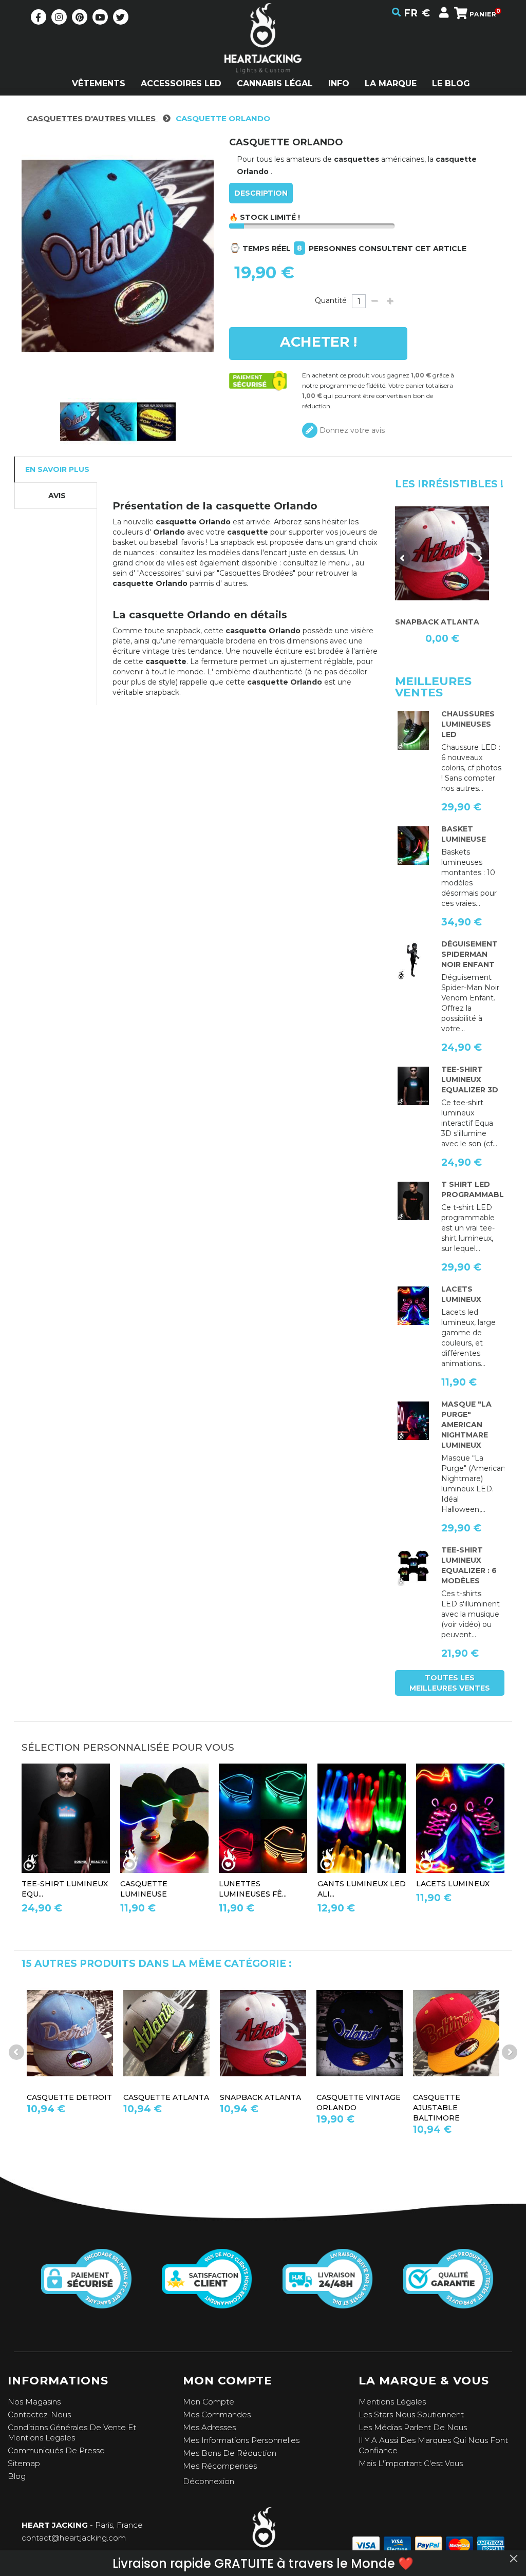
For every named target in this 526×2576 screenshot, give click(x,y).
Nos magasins (34, 2402)
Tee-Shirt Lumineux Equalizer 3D (470, 1079)
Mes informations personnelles (241, 2440)
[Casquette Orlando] (79, 422)
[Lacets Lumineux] (413, 1306)
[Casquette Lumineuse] (164, 1818)
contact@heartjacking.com (74, 2538)
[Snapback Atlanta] (213, 2033)
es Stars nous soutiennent (414, 2414)
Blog (17, 2476)
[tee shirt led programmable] (413, 1201)
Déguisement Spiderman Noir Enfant (469, 954)
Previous (403, 558)
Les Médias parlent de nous (413, 2427)
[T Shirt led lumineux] (413, 1086)
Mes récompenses (220, 2466)
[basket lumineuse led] (413, 846)
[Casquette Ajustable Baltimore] (406, 2033)
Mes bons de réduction (230, 2453)
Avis (57, 496)
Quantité (331, 300)
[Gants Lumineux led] (362, 1818)
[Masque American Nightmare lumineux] (413, 1421)
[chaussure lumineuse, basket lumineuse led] (413, 731)
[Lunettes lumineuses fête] (263, 1818)
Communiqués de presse (56, 2450)
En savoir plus (57, 469)
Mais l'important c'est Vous (411, 2463)
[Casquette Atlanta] (117, 2033)
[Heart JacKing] (263, 56)
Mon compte (209, 2402)
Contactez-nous (39, 2414)
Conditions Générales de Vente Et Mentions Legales (72, 2432)
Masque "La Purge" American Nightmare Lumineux (466, 1425)
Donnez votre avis (351, 430)
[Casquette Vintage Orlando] (310, 2033)
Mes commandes (217, 2414)
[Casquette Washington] (442, 553)
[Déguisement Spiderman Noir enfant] (413, 961)
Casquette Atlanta (116, 2097)
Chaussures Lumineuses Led (468, 724)
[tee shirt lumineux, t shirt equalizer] (413, 1567)
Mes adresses (209, 2427)
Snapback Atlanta (211, 2097)
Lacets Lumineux (453, 1884)
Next (480, 558)
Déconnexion (209, 2481)
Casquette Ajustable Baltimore (387, 2108)
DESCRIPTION (261, 193)
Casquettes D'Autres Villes (92, 118)
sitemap (24, 2463)
